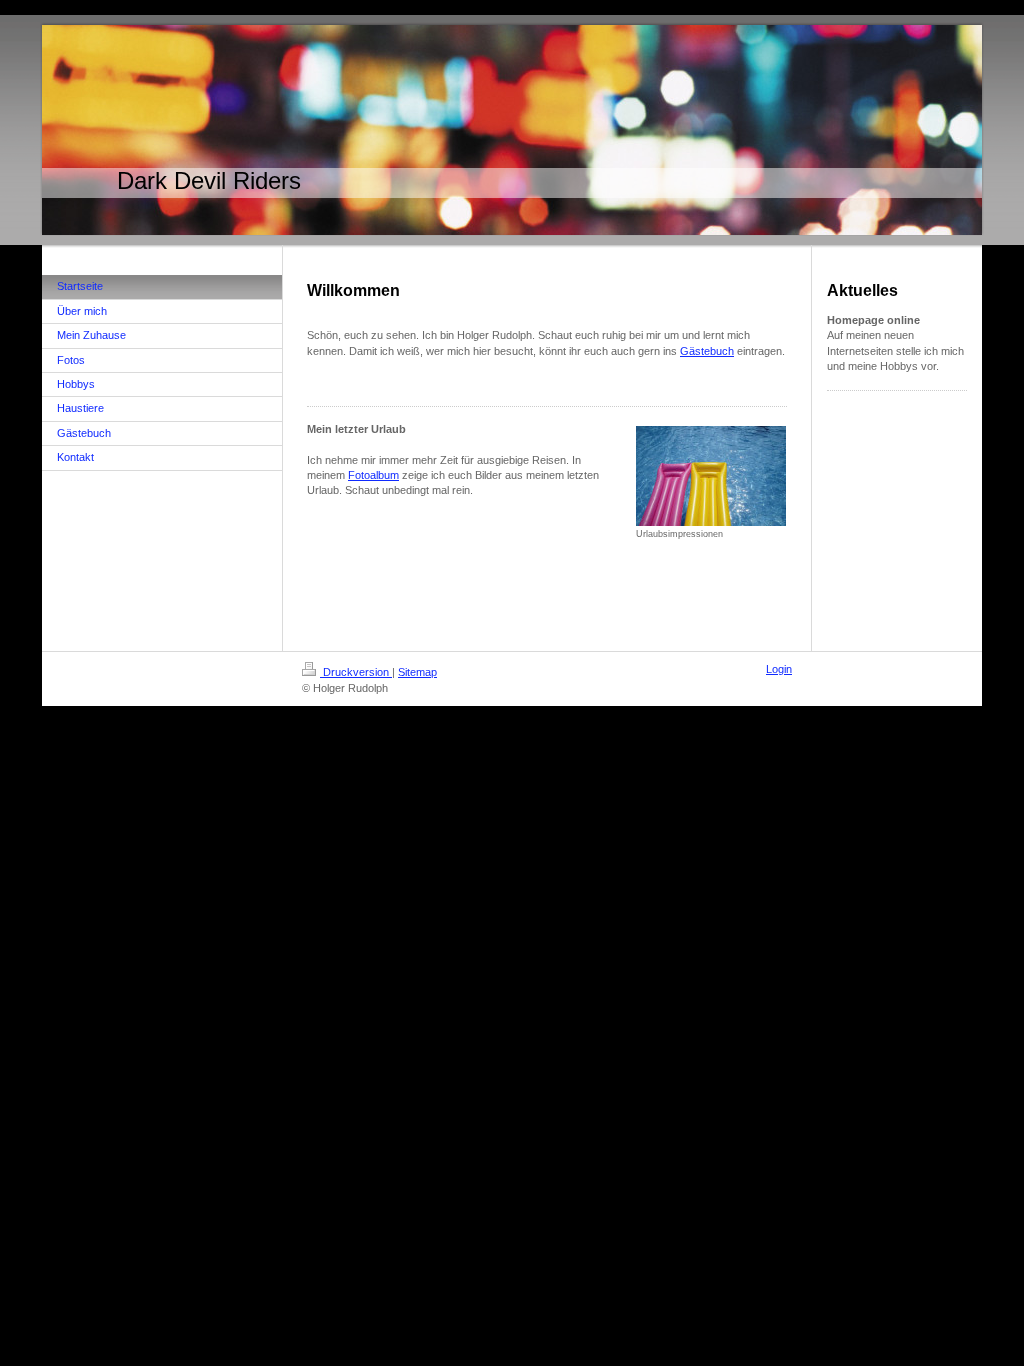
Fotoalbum (373, 475)
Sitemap (417, 672)
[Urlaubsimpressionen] (711, 476)
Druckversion (356, 672)
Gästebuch (707, 351)
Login (779, 669)
